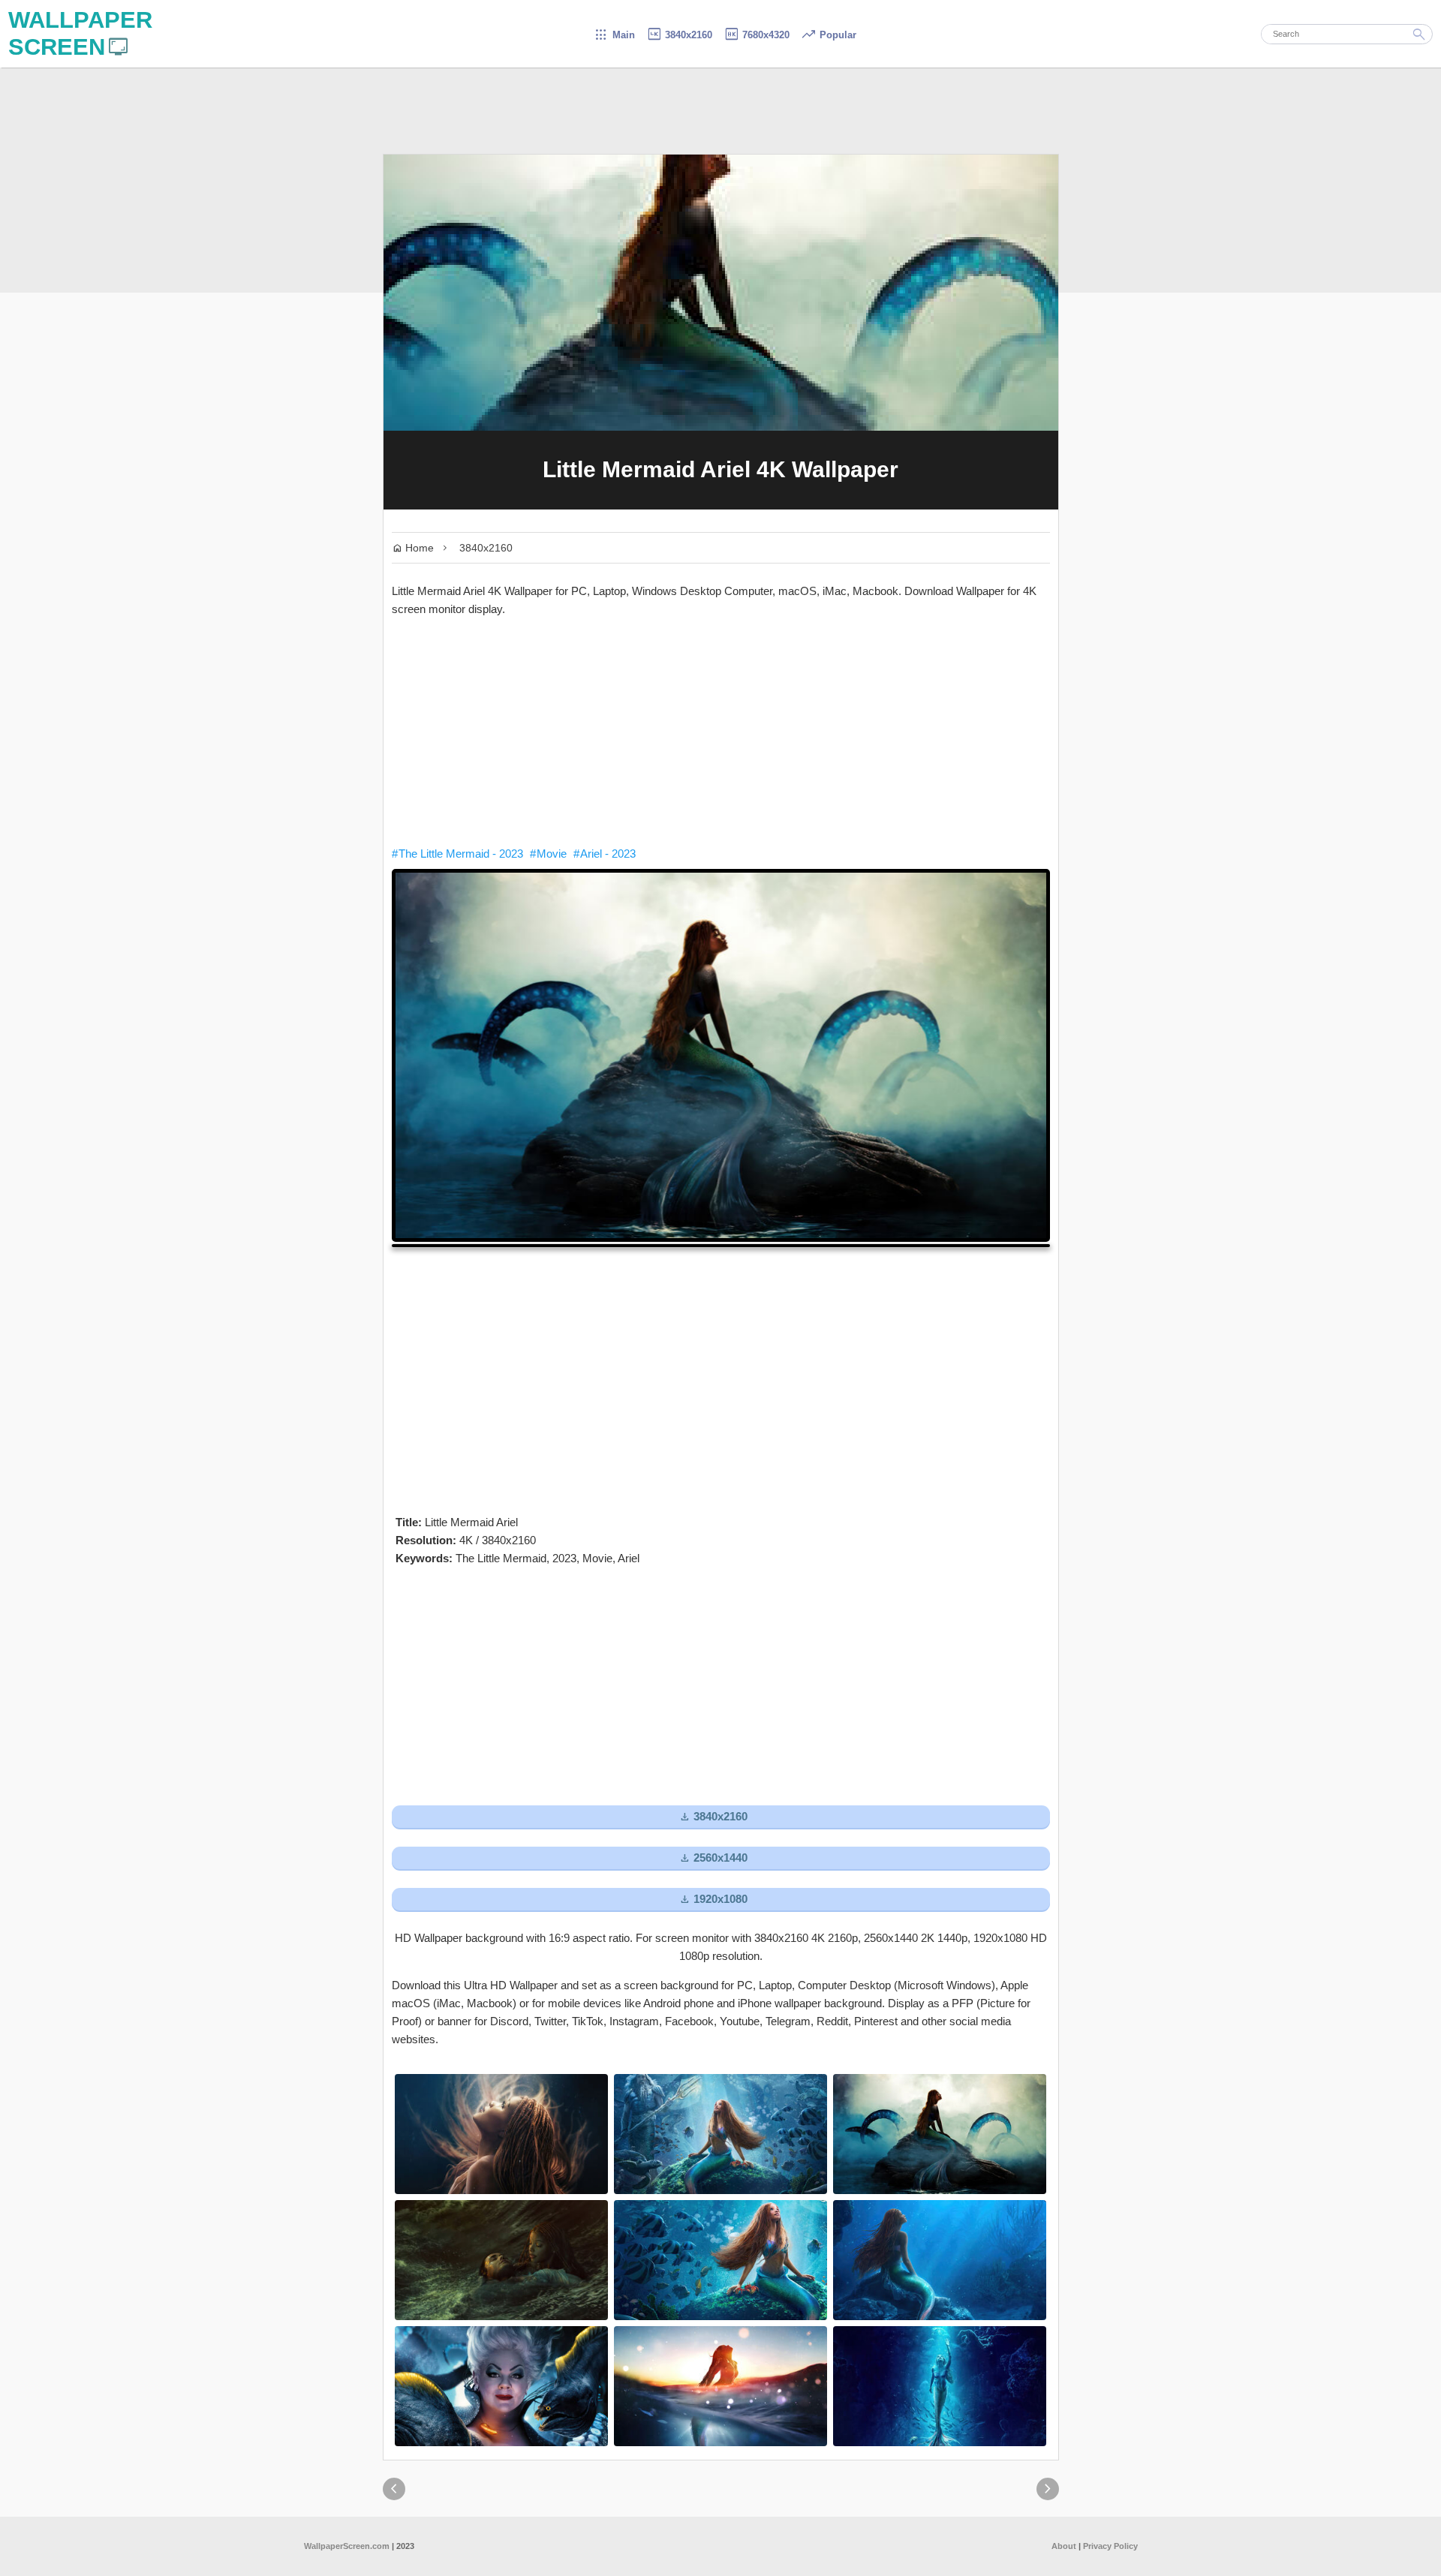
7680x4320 (757, 35)
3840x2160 (679, 35)
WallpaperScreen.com (347, 2546)
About (1064, 2546)
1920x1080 (713, 1900)
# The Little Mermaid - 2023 (457, 854)
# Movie (548, 854)
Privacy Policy (1110, 2546)
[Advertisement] (721, 732)
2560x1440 (713, 1858)
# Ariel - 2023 (605, 854)
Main (614, 35)
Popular (829, 35)
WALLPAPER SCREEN (80, 33)
